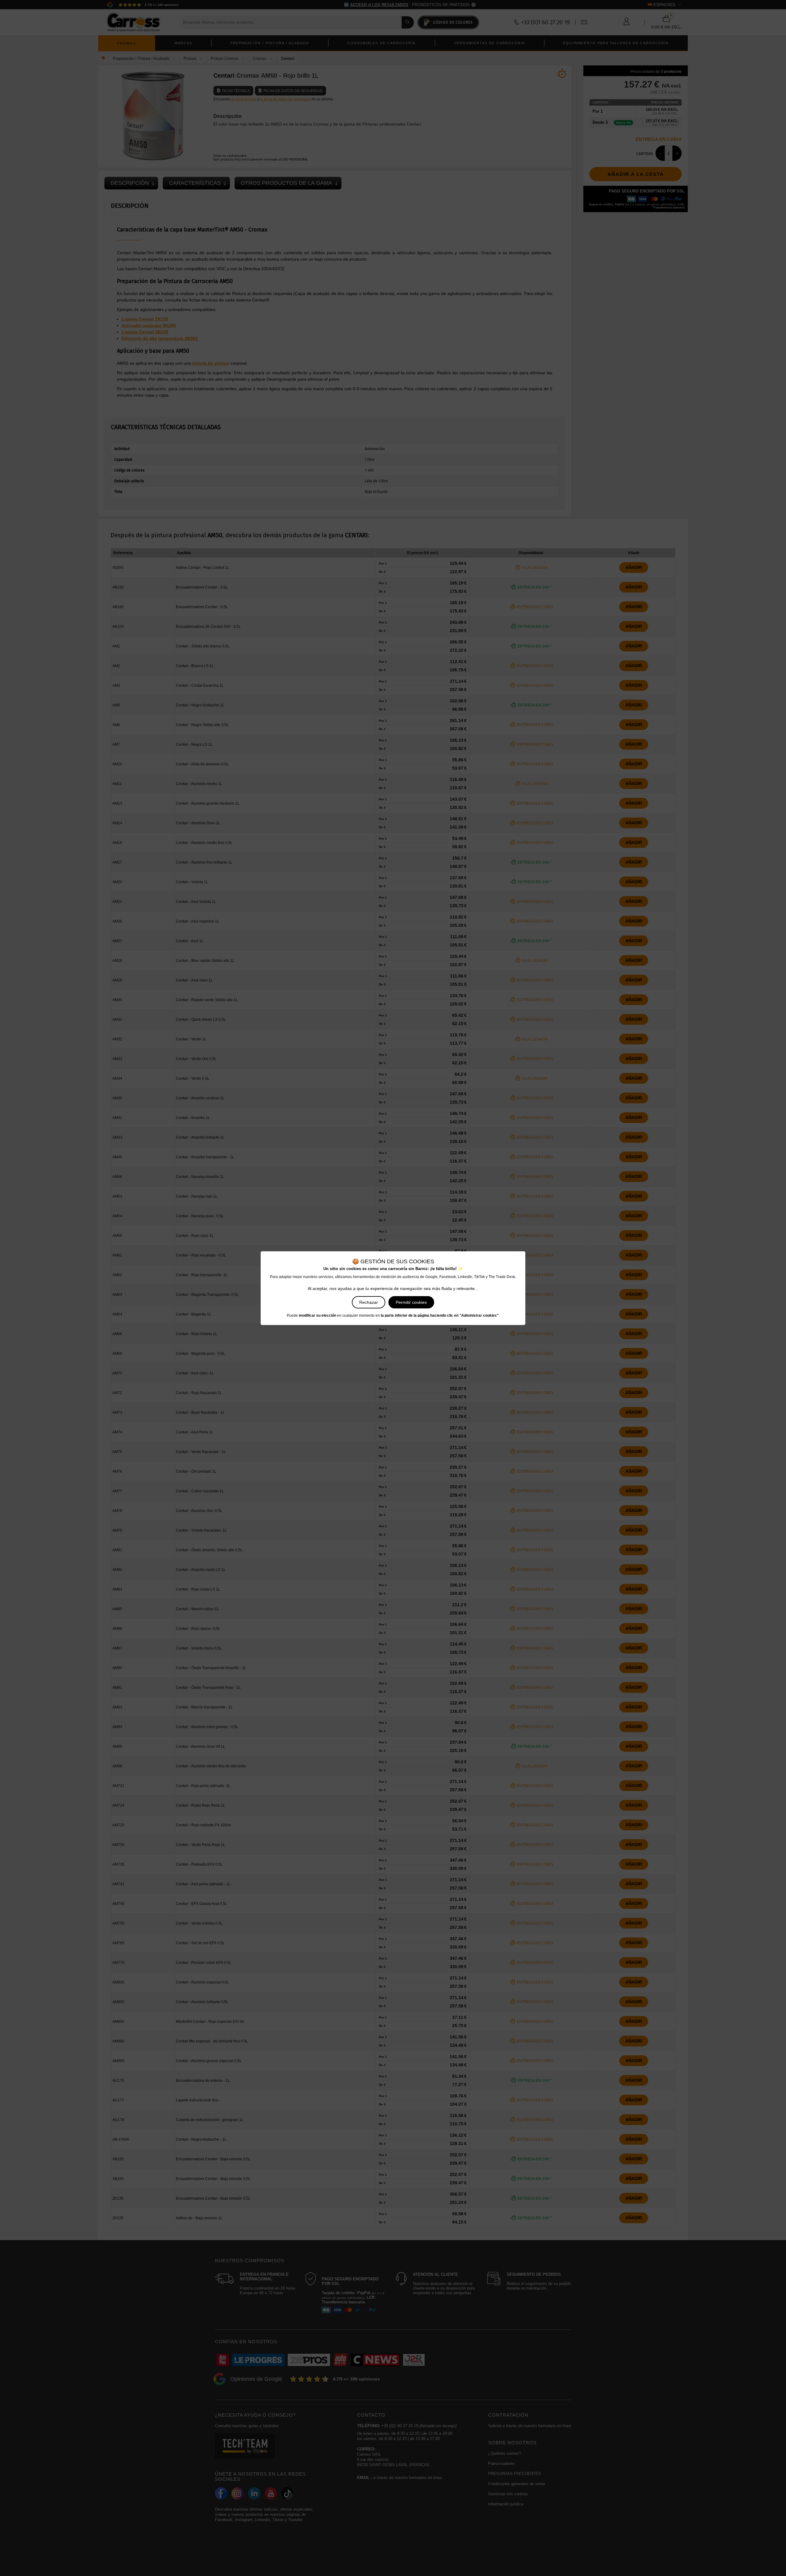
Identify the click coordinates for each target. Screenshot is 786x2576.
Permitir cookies (411, 1302)
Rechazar (369, 1302)
